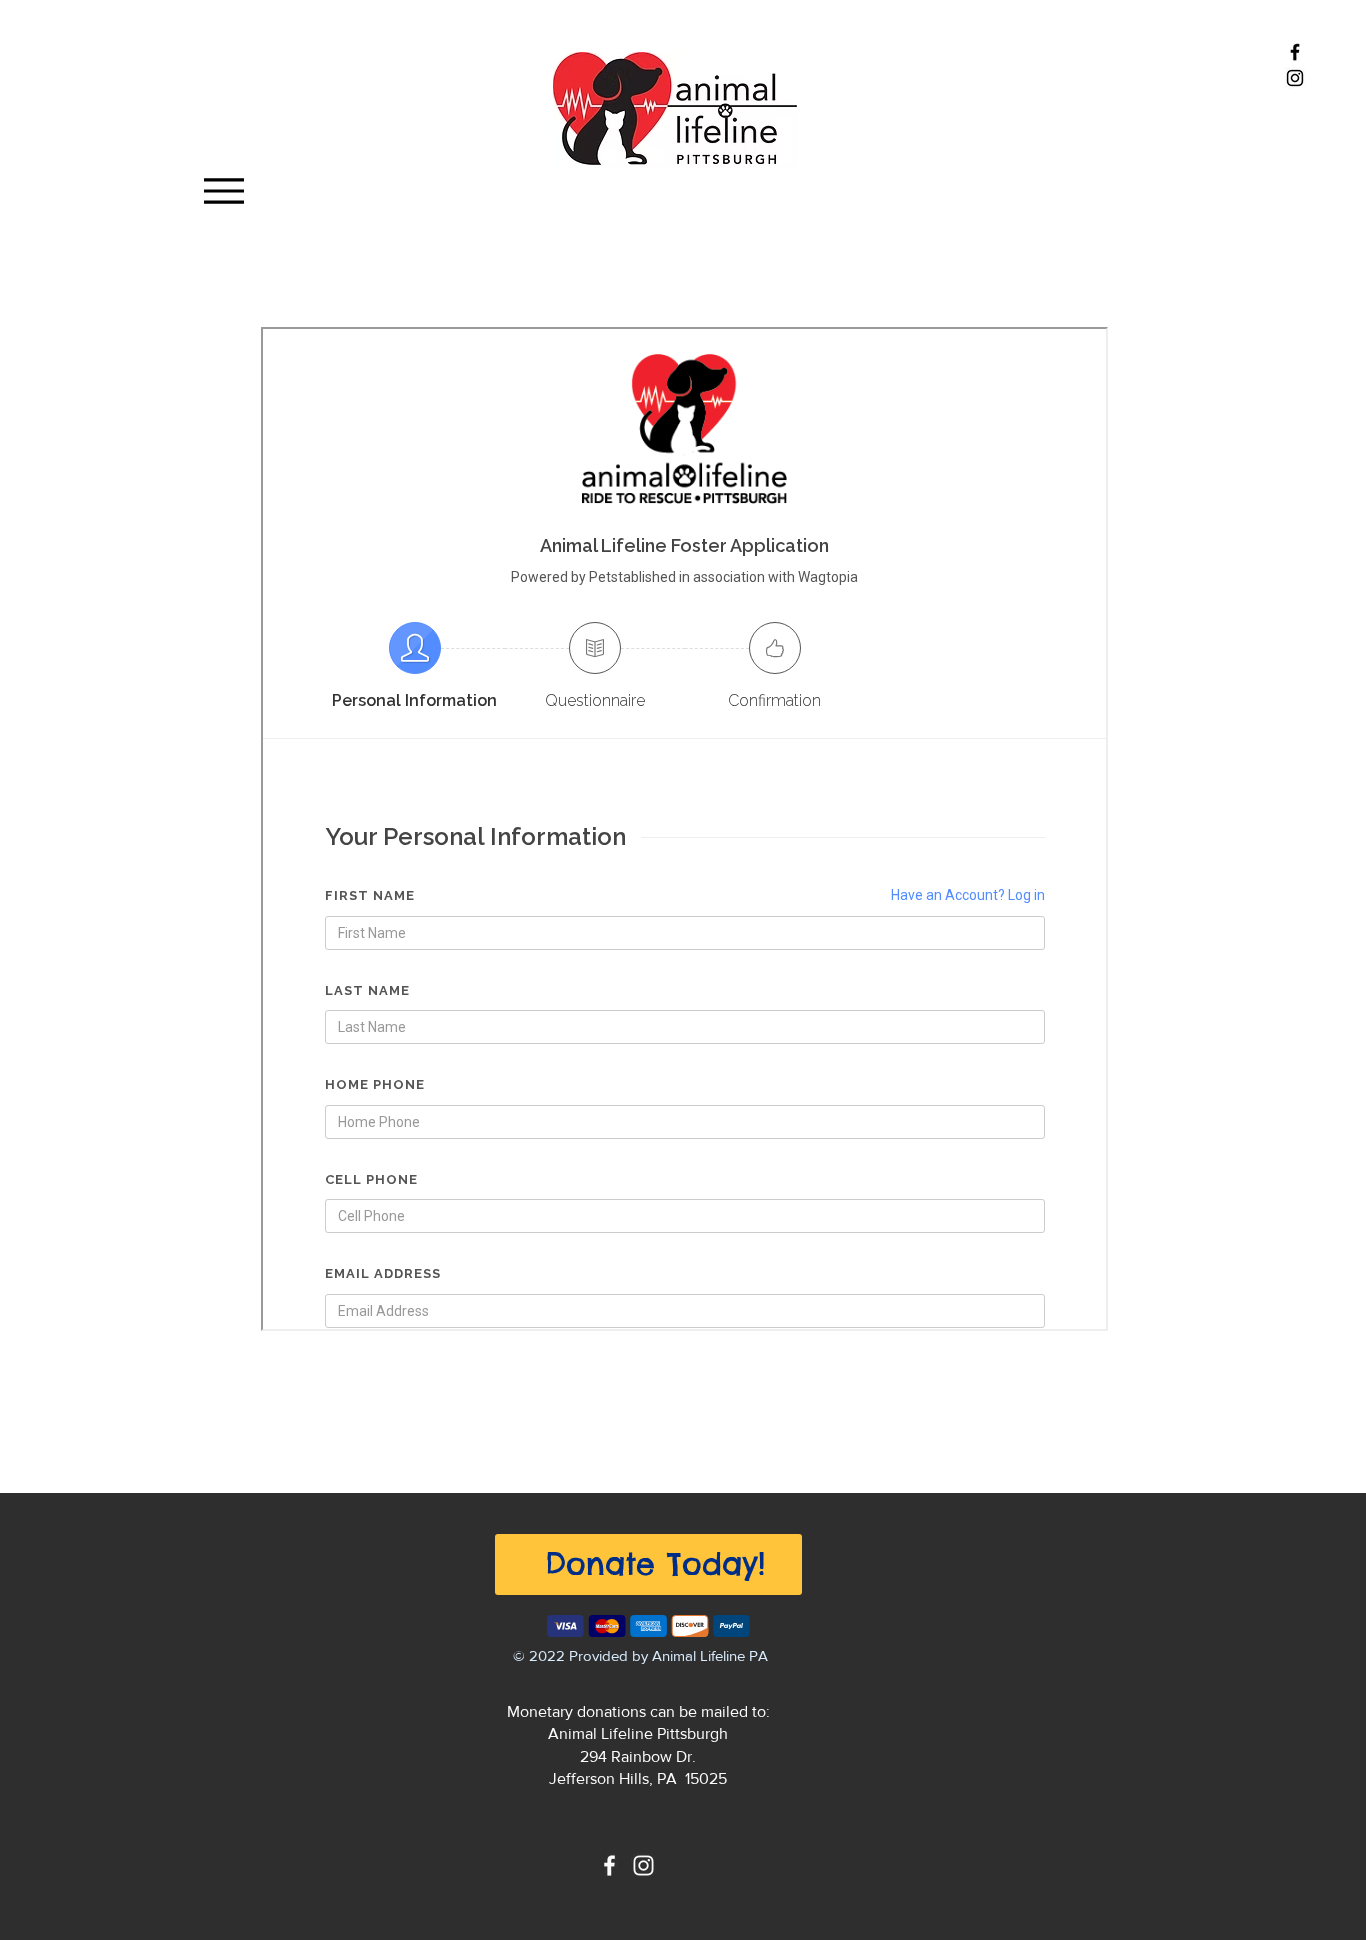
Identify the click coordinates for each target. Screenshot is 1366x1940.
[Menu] (223, 190)
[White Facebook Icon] (609, 1865)
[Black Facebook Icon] (1295, 52)
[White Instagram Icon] (643, 1865)
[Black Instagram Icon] (1295, 78)
